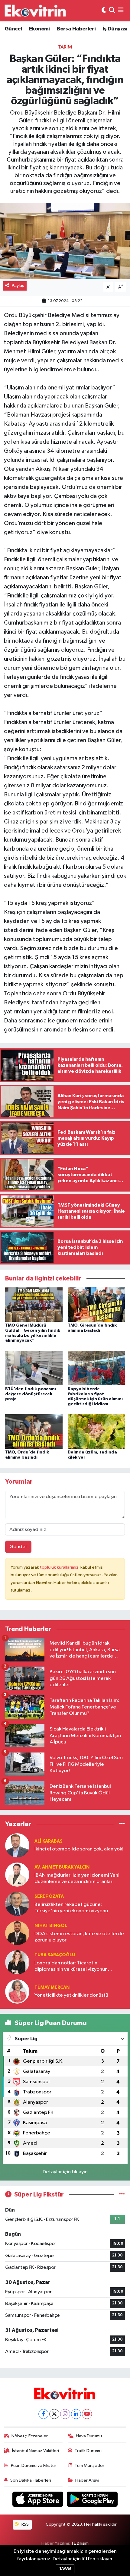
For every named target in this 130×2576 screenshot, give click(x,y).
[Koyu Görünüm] (104, 11)
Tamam (65, 2569)
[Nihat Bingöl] (17, 1933)
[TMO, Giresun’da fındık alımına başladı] (96, 1304)
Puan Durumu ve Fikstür (34, 2466)
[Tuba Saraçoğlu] (17, 1962)
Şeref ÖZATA (49, 1896)
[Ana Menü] (121, 11)
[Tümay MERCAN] (17, 1991)
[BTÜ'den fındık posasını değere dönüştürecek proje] (34, 1368)
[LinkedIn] (76, 2414)
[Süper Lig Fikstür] (122, 2195)
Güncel (13, 29)
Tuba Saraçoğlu (55, 1955)
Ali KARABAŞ (49, 1841)
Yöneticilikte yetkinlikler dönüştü (71, 1995)
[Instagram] (65, 2414)
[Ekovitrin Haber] (36, 11)
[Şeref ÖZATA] (17, 1904)
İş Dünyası (115, 29)
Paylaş (18, 286)
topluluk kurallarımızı (60, 1567)
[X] (54, 2414)
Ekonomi (39, 29)
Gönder (18, 1547)
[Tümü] (122, 1824)
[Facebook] (43, 2414)
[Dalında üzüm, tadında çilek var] (96, 1431)
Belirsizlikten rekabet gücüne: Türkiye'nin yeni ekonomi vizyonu (71, 1908)
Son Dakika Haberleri (31, 2480)
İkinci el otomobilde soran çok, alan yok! (79, 1849)
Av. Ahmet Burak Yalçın (62, 1867)
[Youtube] (87, 2414)
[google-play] (92, 2500)
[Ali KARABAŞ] (17, 1845)
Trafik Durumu (88, 2451)
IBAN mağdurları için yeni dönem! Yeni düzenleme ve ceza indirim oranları (77, 1878)
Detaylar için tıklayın (65, 2172)
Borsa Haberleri (76, 29)
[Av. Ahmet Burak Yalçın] (17, 1874)
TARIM (65, 47)
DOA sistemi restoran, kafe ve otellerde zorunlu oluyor (79, 1937)
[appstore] (38, 2500)
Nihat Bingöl (51, 1926)
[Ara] (112, 11)
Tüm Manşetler (89, 2466)
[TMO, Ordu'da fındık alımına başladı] (34, 1431)
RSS (25, 2524)
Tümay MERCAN (52, 1987)
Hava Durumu (89, 2436)
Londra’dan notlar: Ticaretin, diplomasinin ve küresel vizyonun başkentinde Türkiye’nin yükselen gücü (78, 1967)
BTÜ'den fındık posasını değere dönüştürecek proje (31, 1394)
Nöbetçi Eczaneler (30, 2436)
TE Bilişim (80, 2543)
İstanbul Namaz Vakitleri (36, 2451)
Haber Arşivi (87, 2480)
